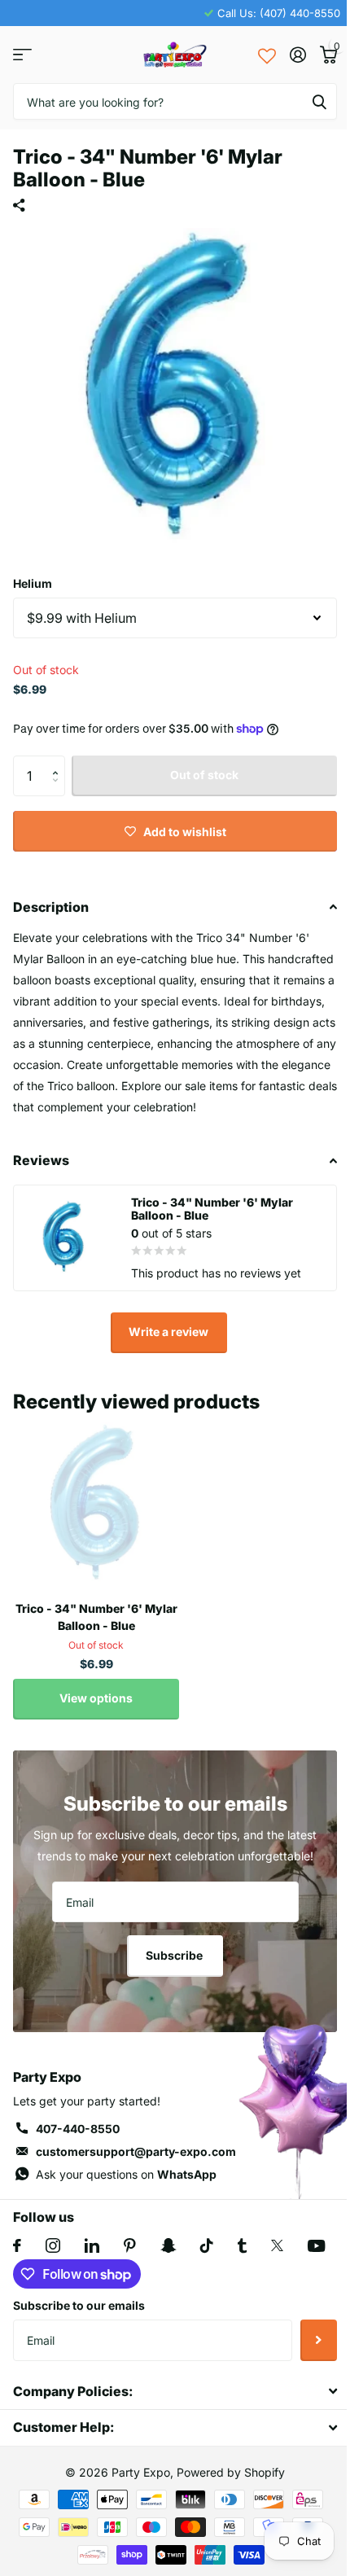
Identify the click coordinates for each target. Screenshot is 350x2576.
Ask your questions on (126, 2174)
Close (175, 2392)
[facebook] (17, 2245)
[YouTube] (316, 2246)
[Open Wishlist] (267, 55)
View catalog (22, 55)
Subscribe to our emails (79, 2305)
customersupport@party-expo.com (136, 2151)
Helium (33, 583)
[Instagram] (53, 2245)
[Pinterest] (130, 2245)
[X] (277, 2245)
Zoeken (319, 101)
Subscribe (175, 1955)
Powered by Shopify (231, 2472)
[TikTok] (207, 2245)
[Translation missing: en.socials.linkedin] (92, 2245)
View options (96, 1698)
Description (51, 907)
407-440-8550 (78, 2129)
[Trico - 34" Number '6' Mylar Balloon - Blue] (96, 1505)
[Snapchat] (168, 2245)
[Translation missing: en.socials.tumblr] (242, 2245)
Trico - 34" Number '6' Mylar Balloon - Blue (96, 1617)
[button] (59, 762)
